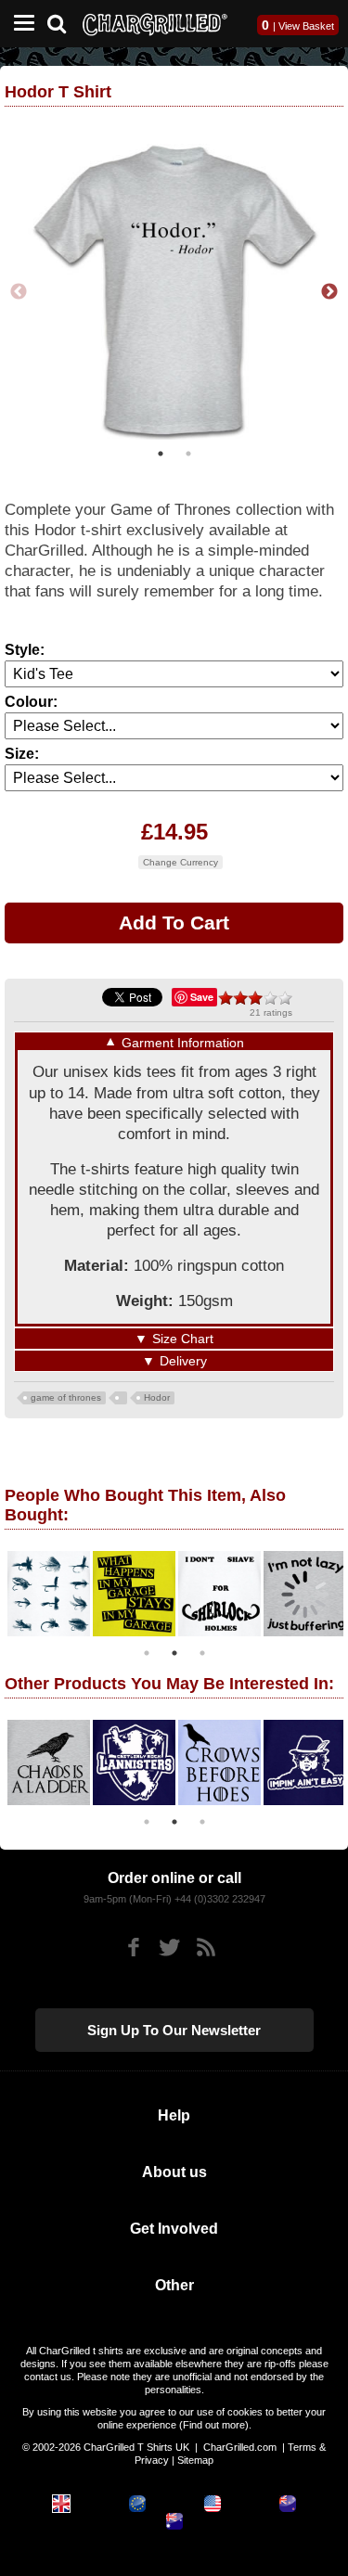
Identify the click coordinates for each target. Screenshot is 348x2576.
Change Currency (180, 859)
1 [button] (161, 450)
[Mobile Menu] (19, 24)
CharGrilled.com (240, 2443)
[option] (175, 290)
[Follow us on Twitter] (169, 1944)
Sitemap (195, 2456)
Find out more (214, 2421)
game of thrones (66, 1394)
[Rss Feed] (206, 1944)
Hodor (157, 1394)
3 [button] (202, 1649)
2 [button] (188, 450)
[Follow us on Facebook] (133, 1944)
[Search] (64, 22)
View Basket (306, 26)
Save (202, 993)
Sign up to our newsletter (174, 2026)
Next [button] (329, 290)
